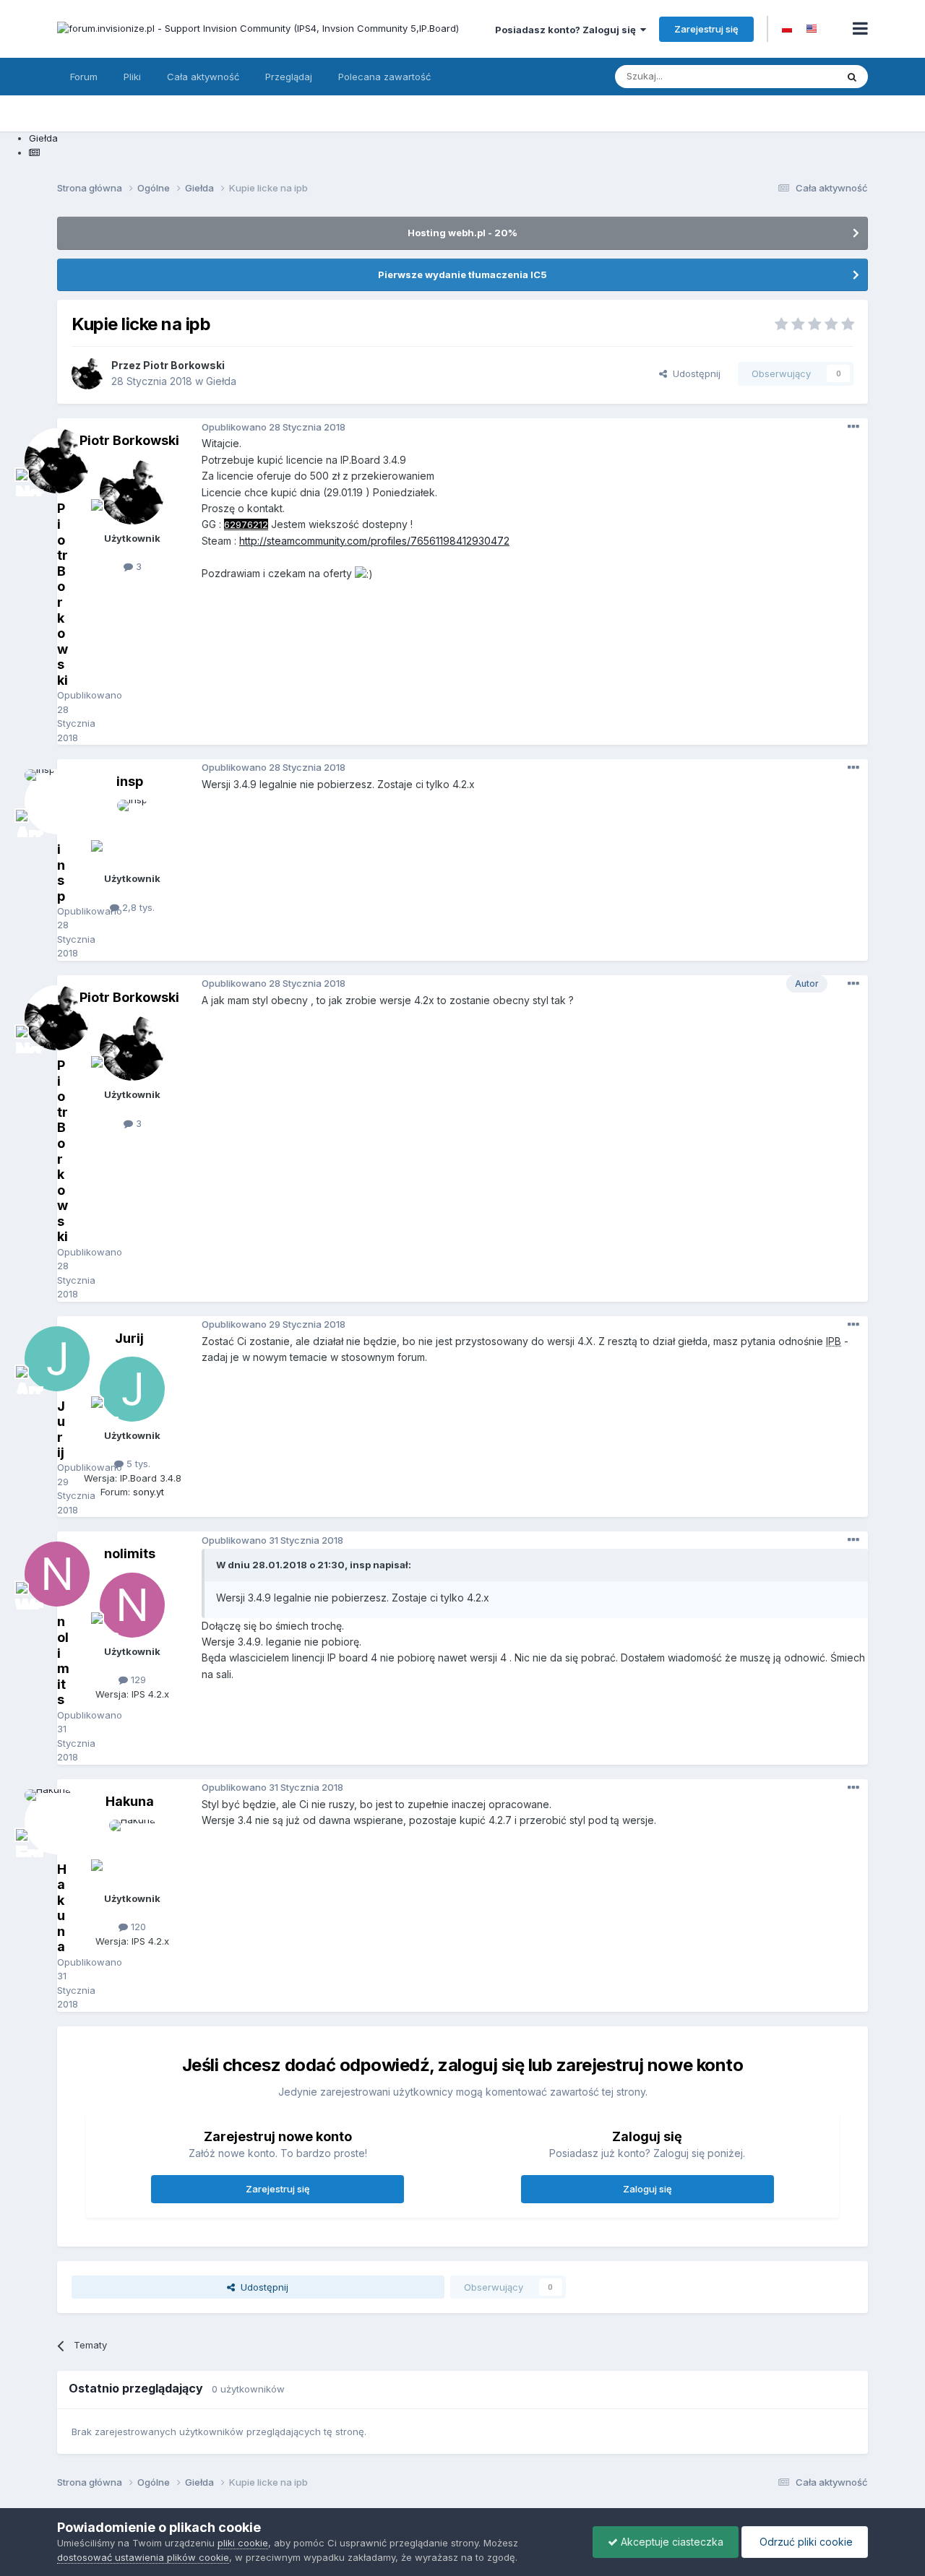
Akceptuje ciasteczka (671, 2542)
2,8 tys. (137, 907)
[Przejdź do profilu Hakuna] (132, 1852)
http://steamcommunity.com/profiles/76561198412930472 (374, 541)
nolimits (130, 1553)
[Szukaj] (852, 77)
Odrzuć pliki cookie (805, 2542)
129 (137, 1680)
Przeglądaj (289, 77)
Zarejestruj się (706, 29)
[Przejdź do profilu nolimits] (132, 1605)
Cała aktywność (203, 77)
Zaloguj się (647, 2189)
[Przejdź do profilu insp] (132, 832)
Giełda (221, 381)
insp (130, 781)
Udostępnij (694, 373)
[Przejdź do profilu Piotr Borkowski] (87, 373)
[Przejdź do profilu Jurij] (132, 1389)
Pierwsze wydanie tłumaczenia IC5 (462, 275)
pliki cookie (243, 2543)
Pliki (132, 77)
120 (137, 1927)
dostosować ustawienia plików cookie (143, 2557)
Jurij (129, 1338)
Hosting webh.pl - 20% (462, 233)
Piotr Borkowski (129, 440)
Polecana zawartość (384, 77)
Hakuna (130, 1801)
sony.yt (149, 1492)
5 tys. (137, 1464)
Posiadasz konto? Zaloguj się (568, 30)
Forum (84, 77)
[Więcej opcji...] (853, 427)
